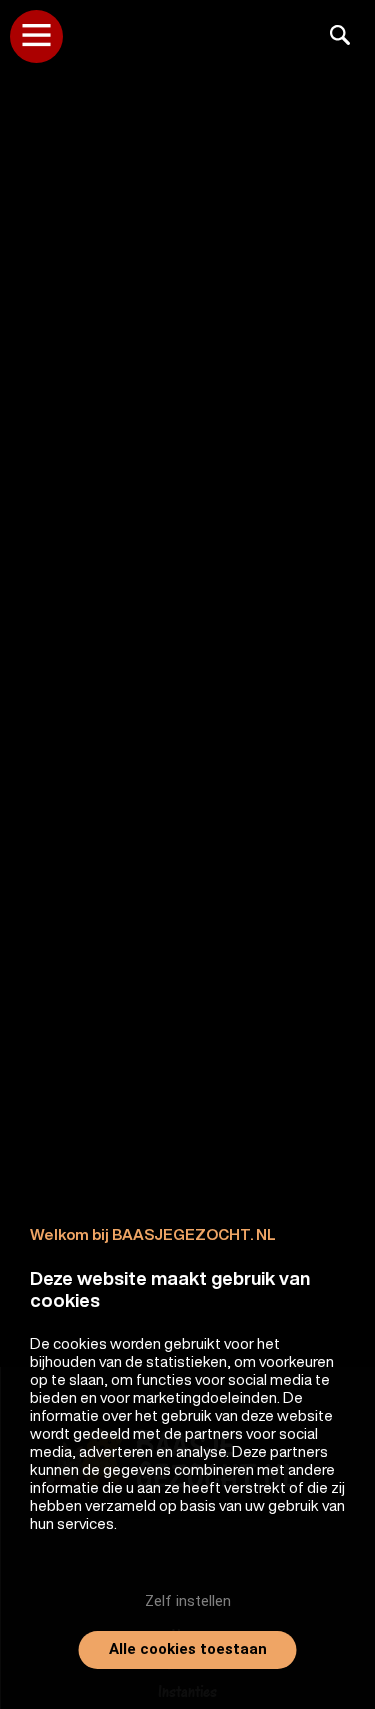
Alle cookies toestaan (188, 1649)
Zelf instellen (188, 1601)
